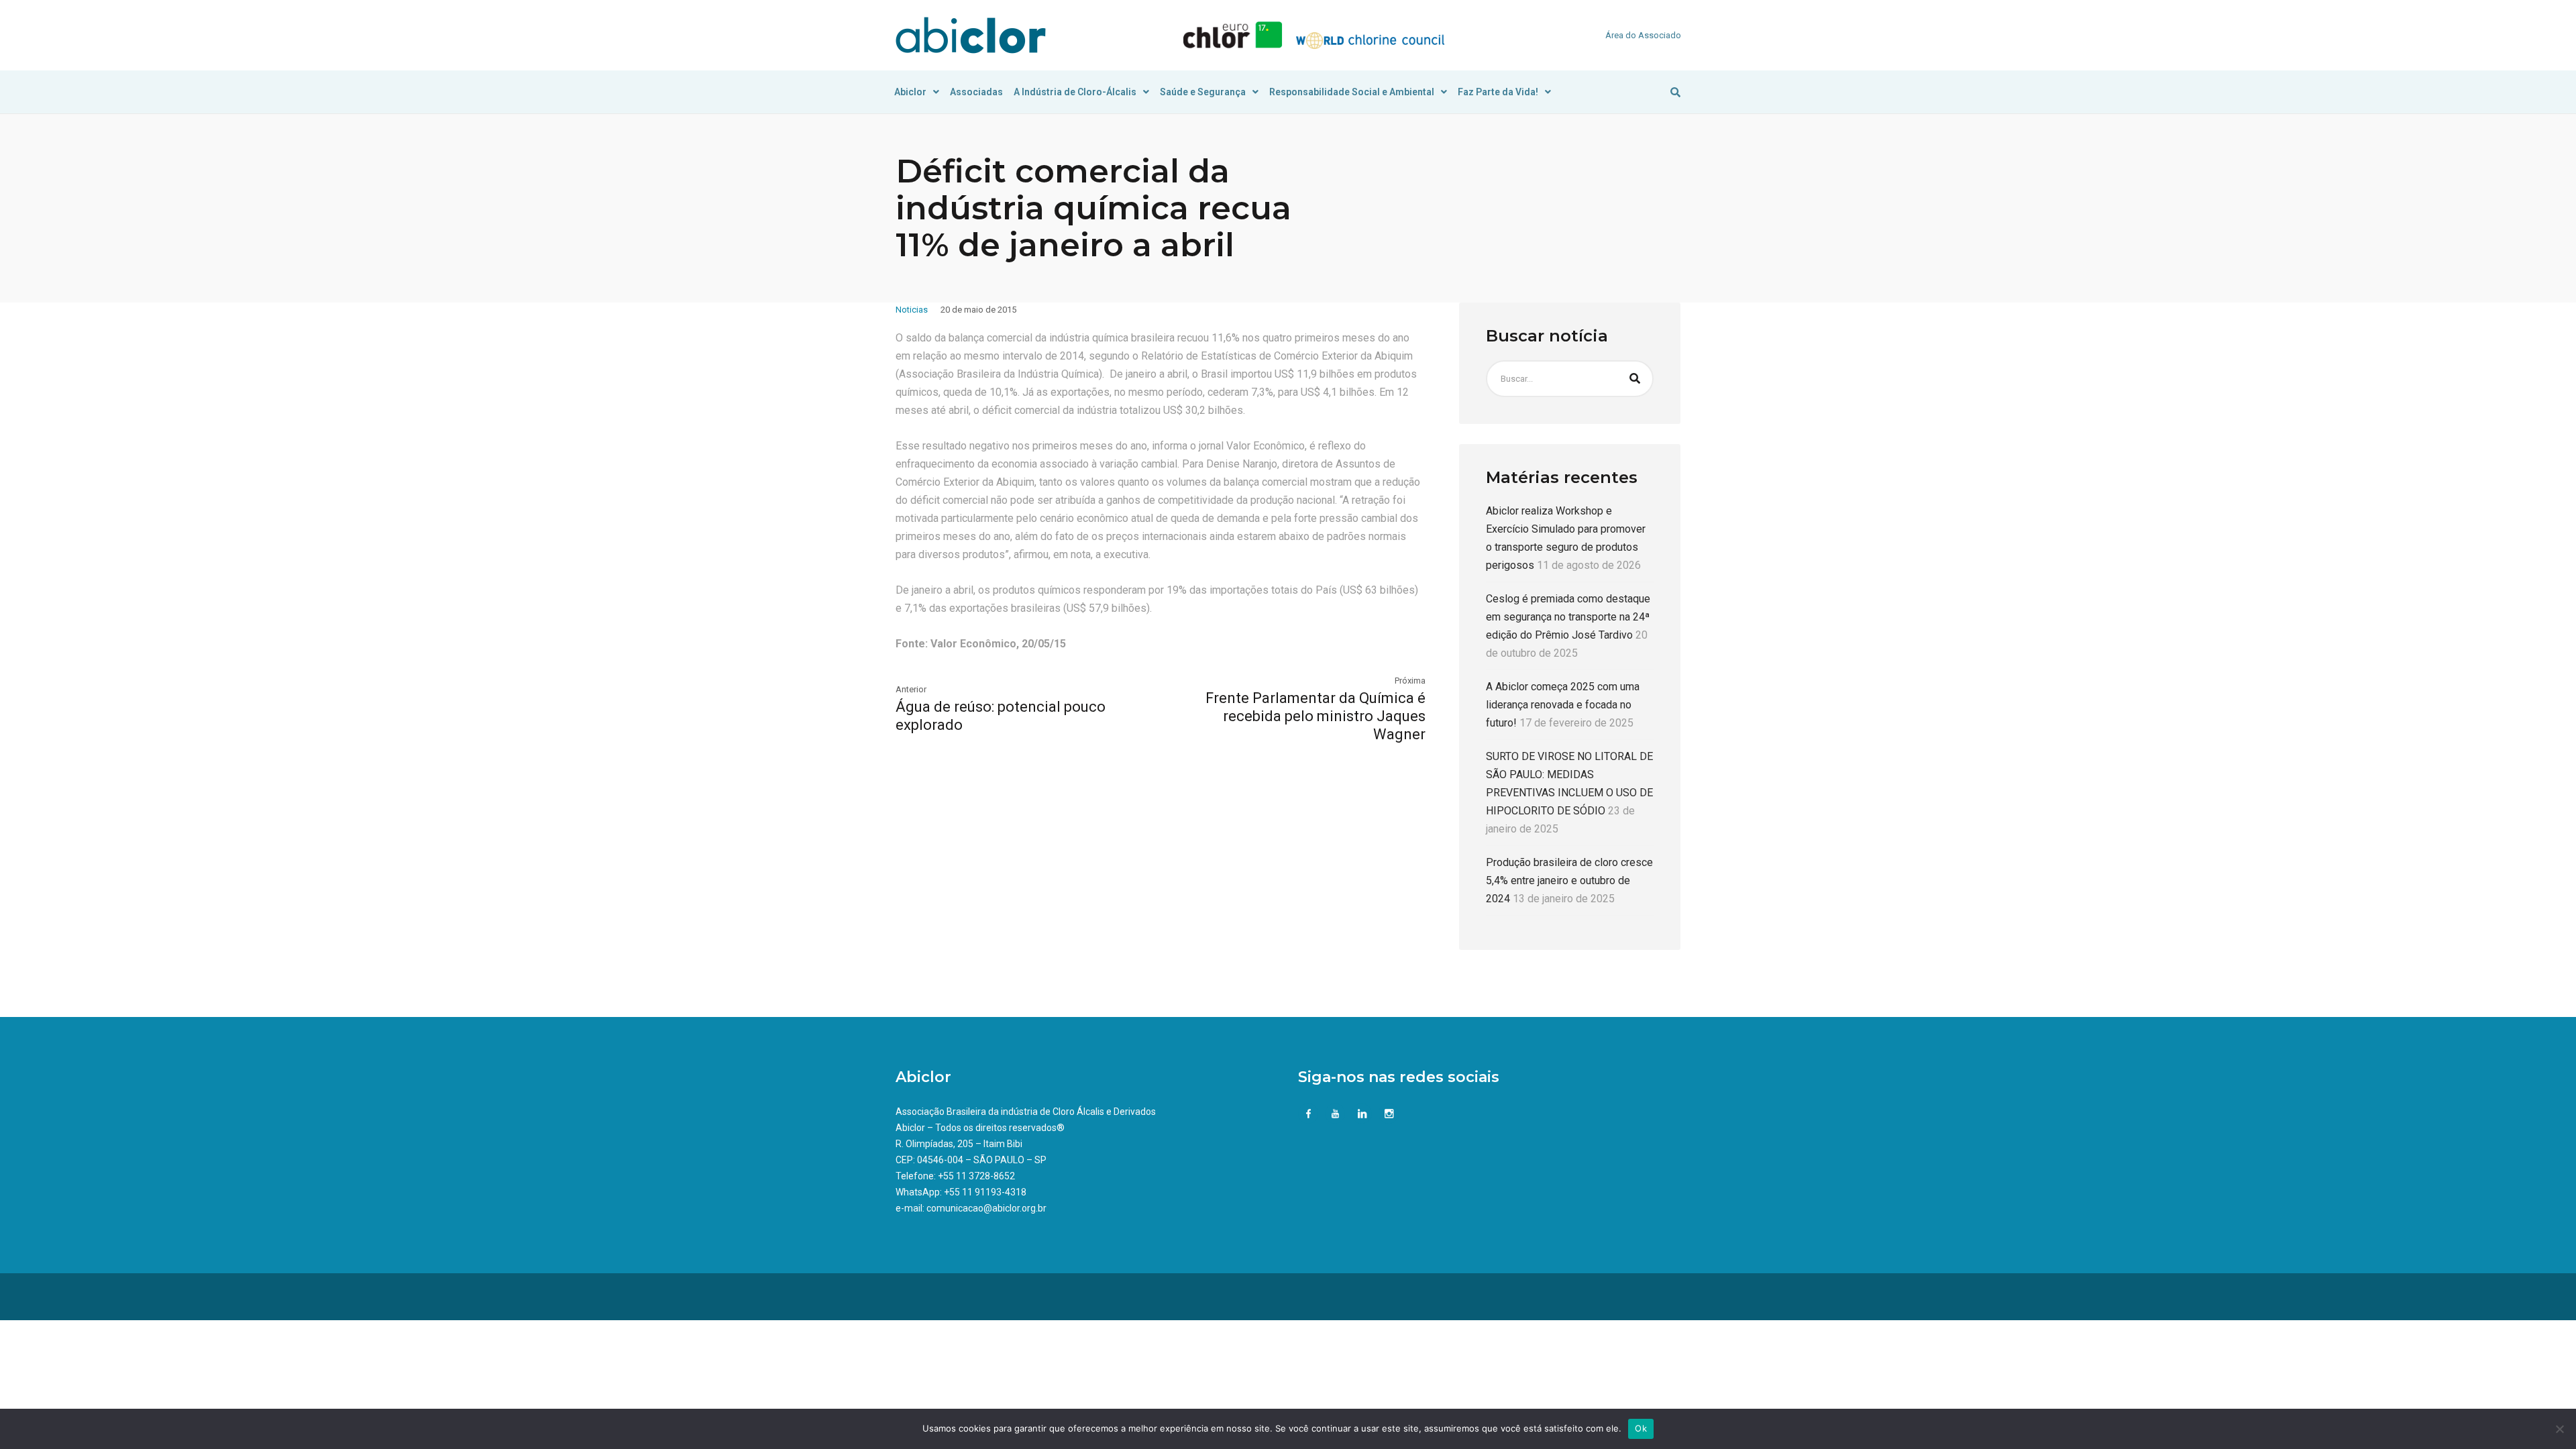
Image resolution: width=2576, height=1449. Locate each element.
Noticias (912, 310)
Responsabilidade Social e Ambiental (1352, 92)
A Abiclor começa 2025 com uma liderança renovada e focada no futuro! (1563, 705)
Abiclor (910, 92)
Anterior (911, 689)
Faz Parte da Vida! (1498, 92)
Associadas (976, 92)
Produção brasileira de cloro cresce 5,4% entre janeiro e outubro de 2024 (1569, 880)
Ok (1641, 1428)
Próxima (1410, 681)
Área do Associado (1643, 35)
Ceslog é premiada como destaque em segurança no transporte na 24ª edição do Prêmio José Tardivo (1568, 617)
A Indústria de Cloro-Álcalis (1075, 92)
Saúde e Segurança (1203, 92)
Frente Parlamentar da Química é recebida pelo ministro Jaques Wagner (1316, 716)
